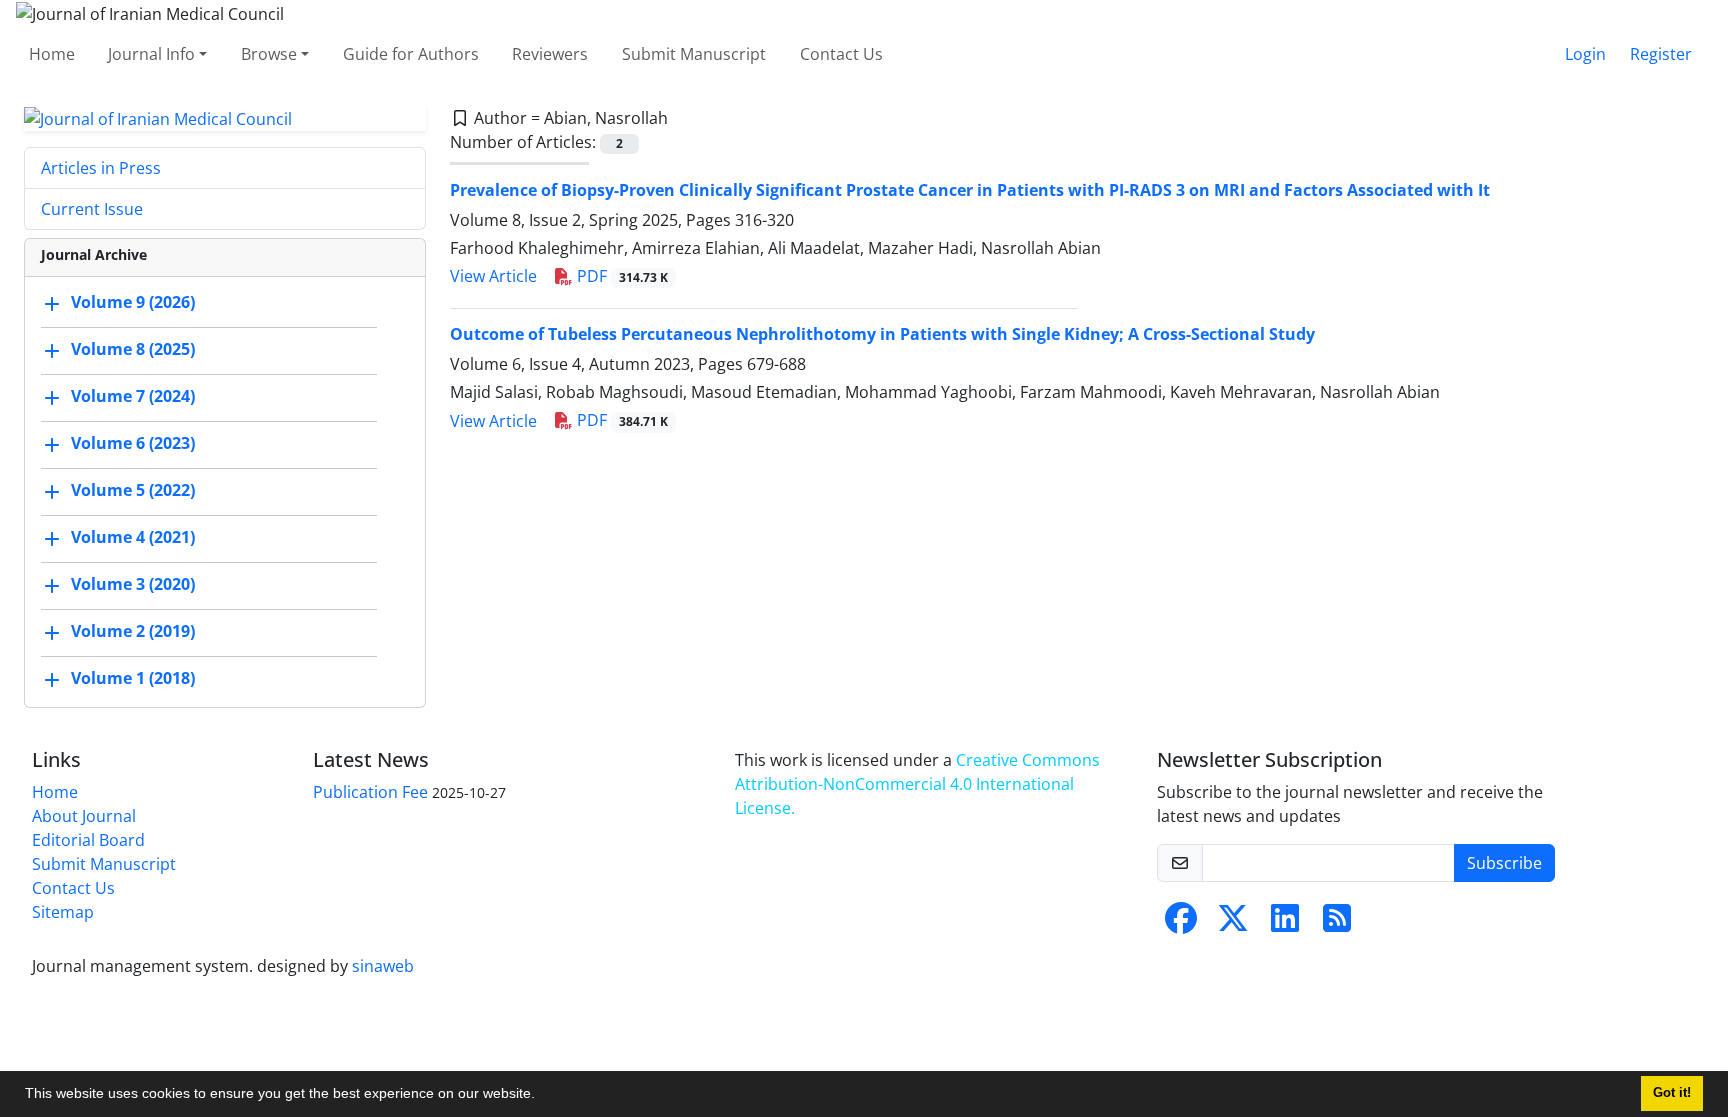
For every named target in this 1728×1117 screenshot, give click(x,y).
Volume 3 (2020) (133, 585)
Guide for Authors (411, 54)
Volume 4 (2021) (133, 538)
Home (52, 54)
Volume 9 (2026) (133, 303)
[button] (542, 1096)
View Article (493, 276)
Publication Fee (370, 792)
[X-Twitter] (1233, 924)
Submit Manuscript (694, 54)
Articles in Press (101, 168)
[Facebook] (1181, 924)
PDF (620, 276)
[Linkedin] (1285, 924)
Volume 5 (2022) (133, 491)
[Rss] (1337, 924)
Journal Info (151, 54)
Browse (269, 54)
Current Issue (92, 209)
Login (1585, 54)
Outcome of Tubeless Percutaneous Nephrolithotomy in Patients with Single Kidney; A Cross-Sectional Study (882, 334)
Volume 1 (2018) (133, 679)
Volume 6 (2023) (133, 444)
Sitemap (63, 912)
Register (1661, 54)
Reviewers (550, 54)
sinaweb (383, 966)
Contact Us (841, 54)
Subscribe (1504, 863)
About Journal (84, 816)
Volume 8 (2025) (133, 350)
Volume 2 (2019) (133, 632)
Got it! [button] (1672, 1093)
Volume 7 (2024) (133, 397)
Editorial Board (88, 840)
